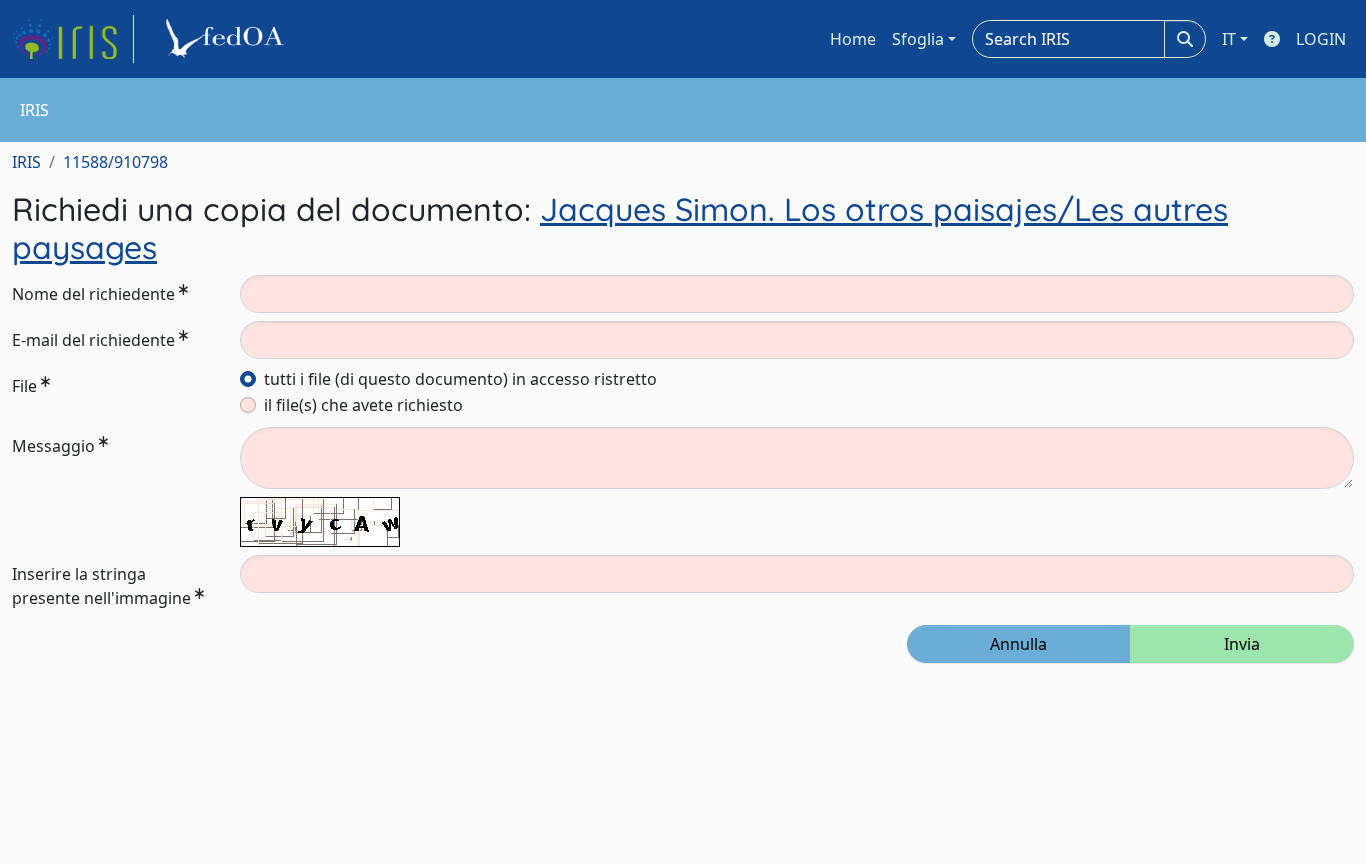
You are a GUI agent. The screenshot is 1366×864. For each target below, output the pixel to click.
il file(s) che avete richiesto (363, 405)
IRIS (26, 162)
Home (853, 39)
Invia (1242, 644)
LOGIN (1321, 39)
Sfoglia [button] (918, 39)
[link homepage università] (228, 39)
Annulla (1018, 644)
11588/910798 (115, 162)
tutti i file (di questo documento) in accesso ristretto (460, 379)
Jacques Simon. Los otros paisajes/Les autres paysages (620, 228)
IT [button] (1229, 39)
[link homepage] (73, 39)
